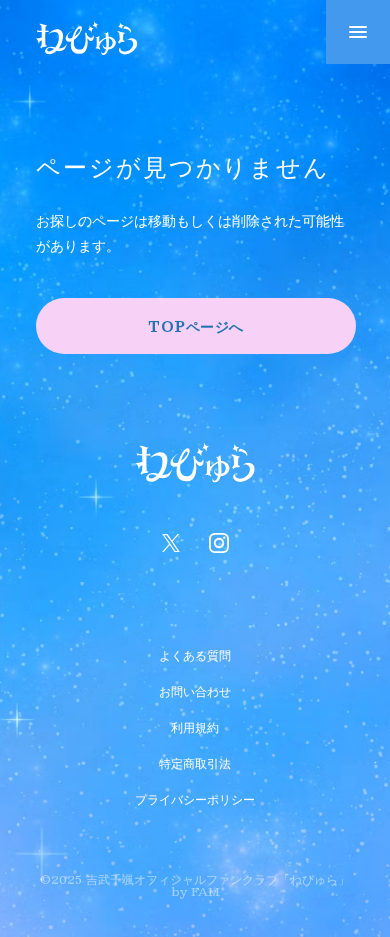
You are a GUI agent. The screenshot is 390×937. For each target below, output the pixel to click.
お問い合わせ (195, 689)
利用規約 (195, 725)
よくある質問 (195, 653)
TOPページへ (196, 326)
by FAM (195, 891)
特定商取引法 (195, 761)
